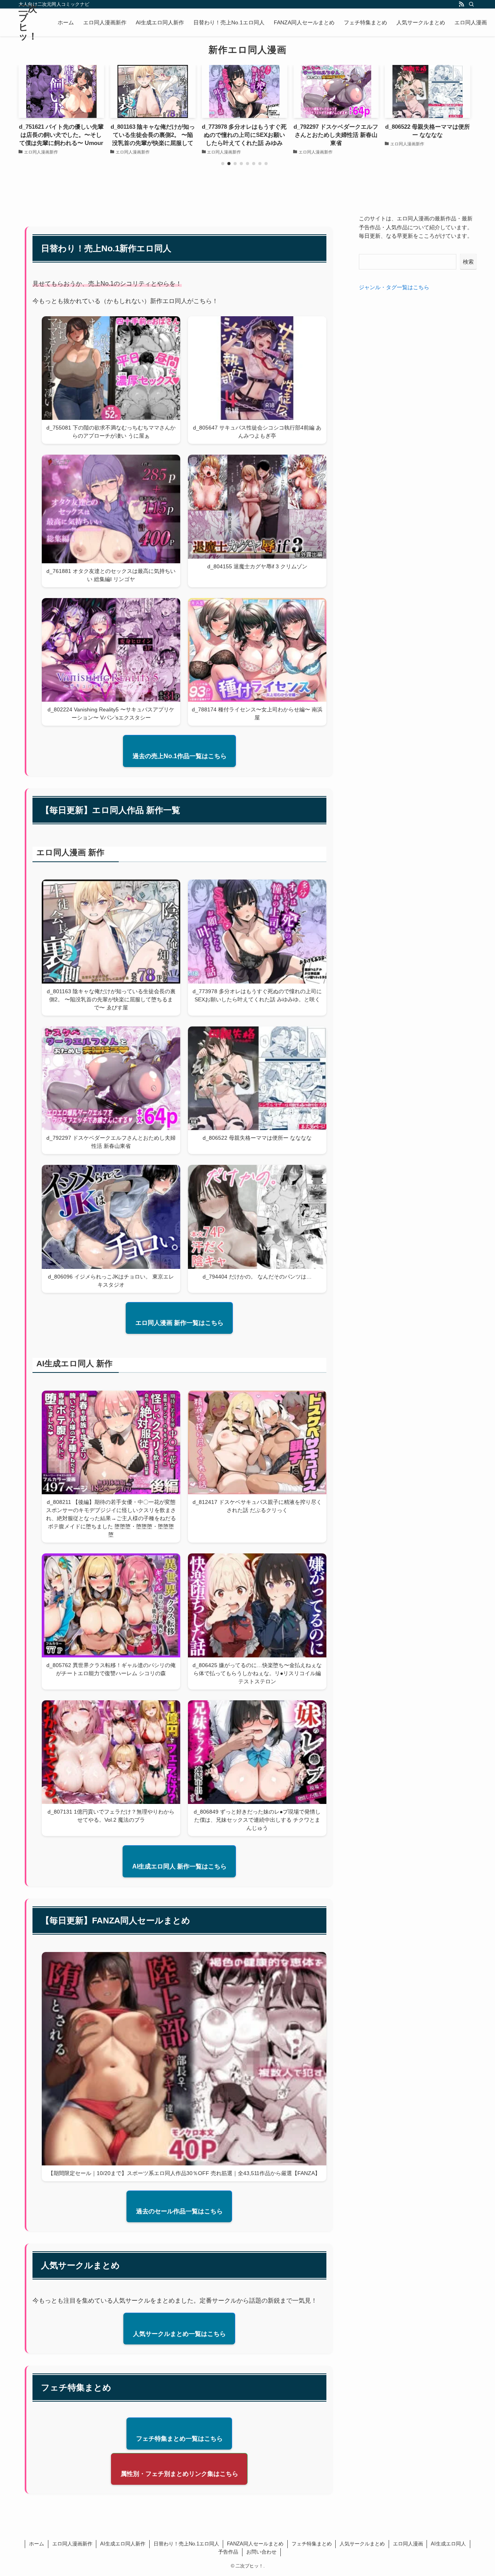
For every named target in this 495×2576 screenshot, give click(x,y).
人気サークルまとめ (362, 2544)
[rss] (461, 4)
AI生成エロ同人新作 (123, 2544)
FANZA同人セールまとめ (255, 2544)
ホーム (37, 2544)
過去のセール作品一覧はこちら (179, 2211)
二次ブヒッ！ (28, 22)
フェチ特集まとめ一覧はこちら (179, 2439)
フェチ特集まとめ (312, 2544)
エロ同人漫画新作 (72, 2544)
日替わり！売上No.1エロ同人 (186, 2544)
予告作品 (228, 2552)
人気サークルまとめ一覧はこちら (179, 2334)
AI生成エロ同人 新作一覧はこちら (179, 1866)
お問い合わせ (261, 2552)
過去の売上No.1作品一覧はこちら (180, 756)
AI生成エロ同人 (448, 2544)
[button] (223, 164)
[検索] (471, 4)
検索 (468, 262)
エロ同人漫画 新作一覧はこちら (179, 1323)
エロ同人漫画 (408, 2544)
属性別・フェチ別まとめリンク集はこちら (179, 2474)
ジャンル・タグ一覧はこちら (394, 287)
